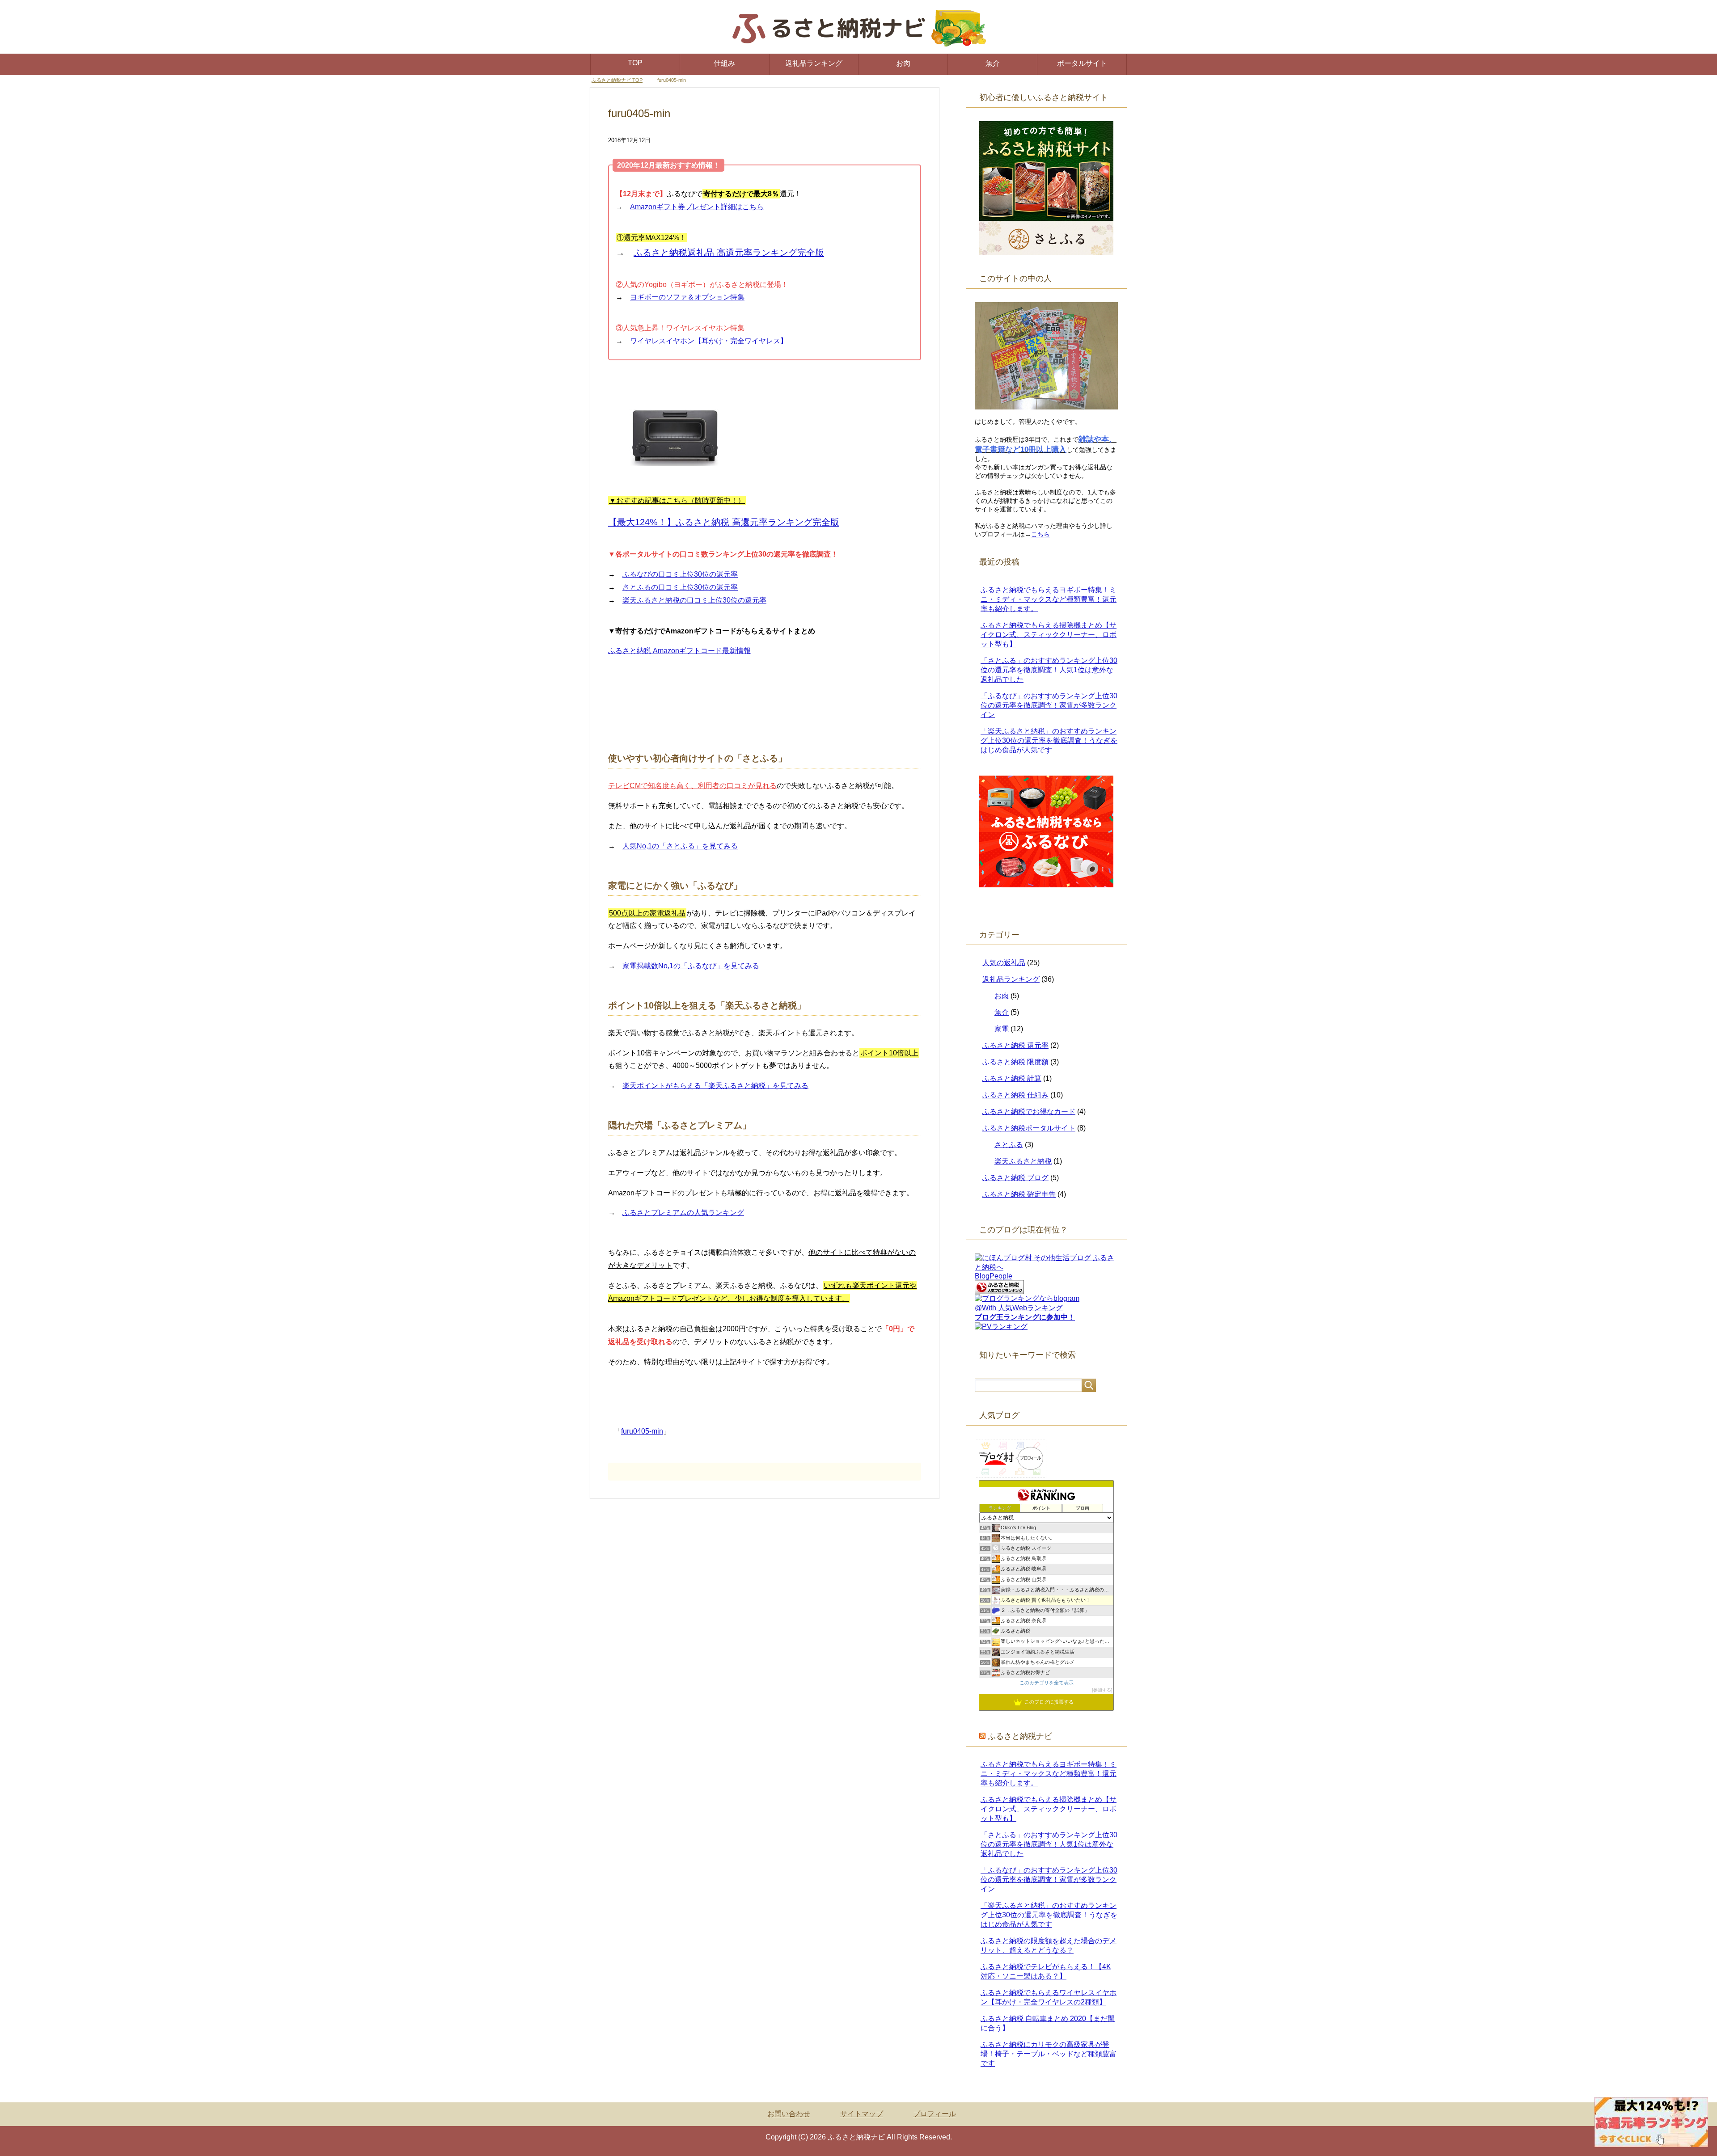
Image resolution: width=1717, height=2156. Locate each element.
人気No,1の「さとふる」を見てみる (680, 846)
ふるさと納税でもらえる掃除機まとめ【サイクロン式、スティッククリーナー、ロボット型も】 (1049, 635)
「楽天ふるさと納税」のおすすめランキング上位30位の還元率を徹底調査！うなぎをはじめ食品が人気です (1049, 741)
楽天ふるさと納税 (1023, 1162)
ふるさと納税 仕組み (1015, 1095)
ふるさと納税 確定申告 (1019, 1195)
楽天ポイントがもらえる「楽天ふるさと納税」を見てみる (715, 1086)
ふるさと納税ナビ (1020, 1737)
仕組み (724, 63)
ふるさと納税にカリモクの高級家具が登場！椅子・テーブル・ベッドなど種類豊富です (1049, 2054)
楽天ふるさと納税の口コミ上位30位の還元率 (694, 601)
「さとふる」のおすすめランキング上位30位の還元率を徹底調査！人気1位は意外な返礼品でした (1049, 670)
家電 (1002, 1029)
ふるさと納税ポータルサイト (1029, 1129)
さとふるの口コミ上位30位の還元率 (680, 588)
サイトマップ (862, 2114)
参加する (1102, 1690)
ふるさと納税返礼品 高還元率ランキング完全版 (729, 253)
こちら (1040, 535)
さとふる (1009, 1145)
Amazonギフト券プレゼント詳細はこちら (697, 207)
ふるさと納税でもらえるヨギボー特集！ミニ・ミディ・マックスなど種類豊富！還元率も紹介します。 (1049, 600)
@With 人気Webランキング (1019, 1308)
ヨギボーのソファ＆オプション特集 (687, 297)
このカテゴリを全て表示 (1047, 1683)
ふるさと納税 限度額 (1015, 1062)
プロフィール (935, 2114)
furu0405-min (642, 1432)
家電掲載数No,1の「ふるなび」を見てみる (691, 966)
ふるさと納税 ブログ (1015, 1178)
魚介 (993, 63)
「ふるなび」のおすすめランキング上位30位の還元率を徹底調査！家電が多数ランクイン (1049, 706)
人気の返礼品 (1004, 963)
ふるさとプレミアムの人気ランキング (683, 1213)
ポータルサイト (1082, 63)
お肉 (903, 63)
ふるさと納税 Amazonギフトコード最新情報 (679, 651)
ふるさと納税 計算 (1012, 1079)
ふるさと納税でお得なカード (1029, 1112)
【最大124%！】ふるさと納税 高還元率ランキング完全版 (724, 523)
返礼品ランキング (814, 63)
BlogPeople (994, 1276)
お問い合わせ (789, 2114)
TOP (635, 63)
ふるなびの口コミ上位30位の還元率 (680, 575)
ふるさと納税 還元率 (1015, 1046)
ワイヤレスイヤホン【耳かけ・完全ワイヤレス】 (709, 341)
